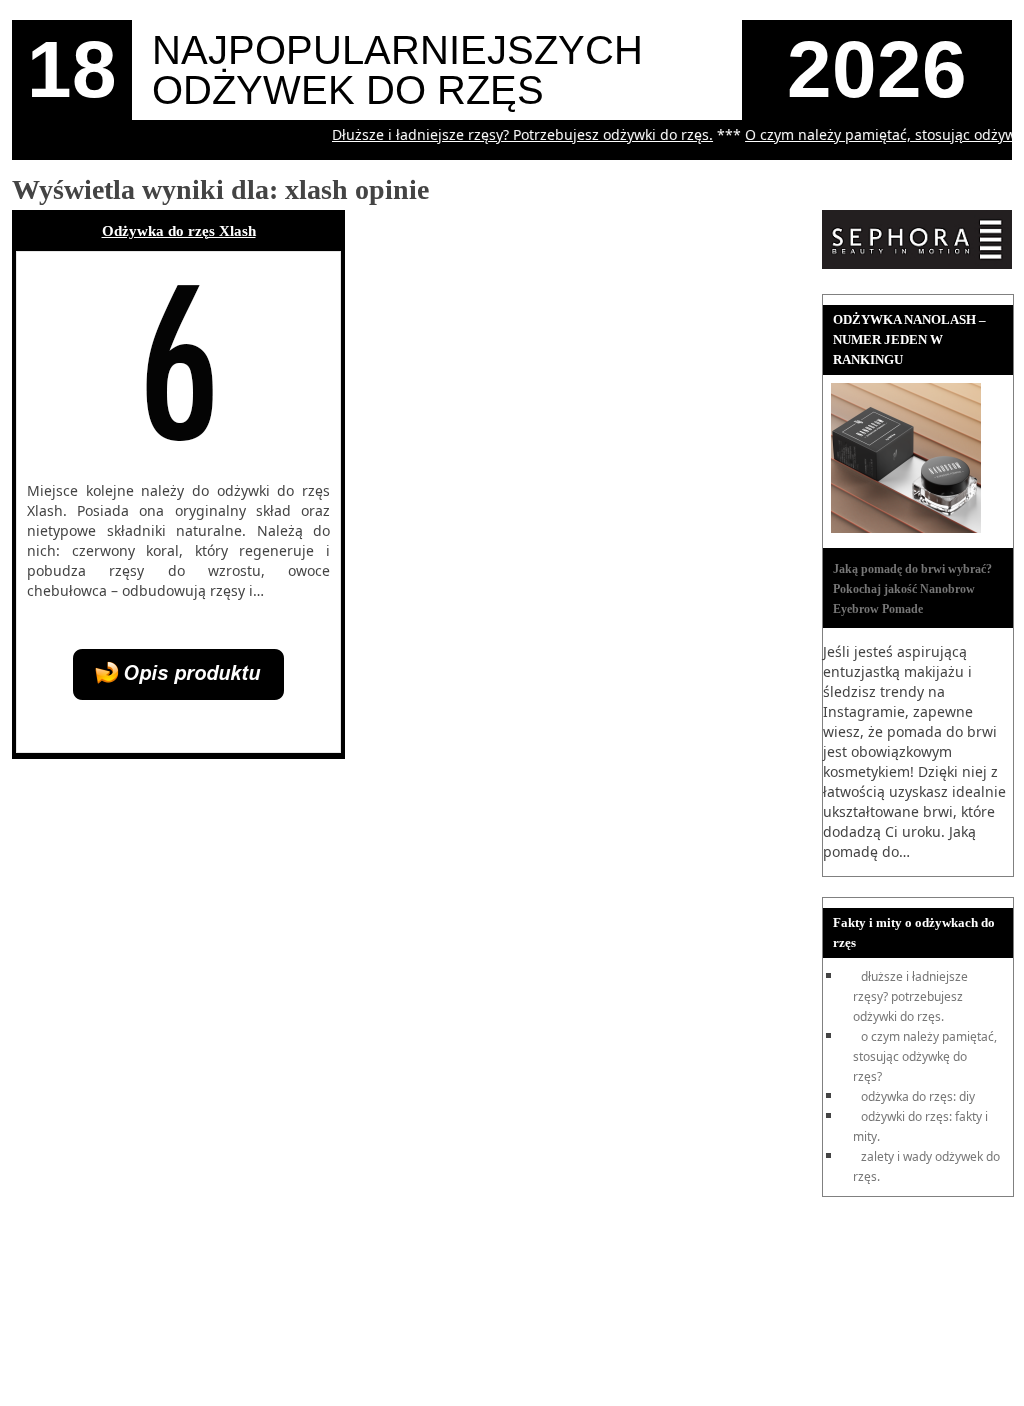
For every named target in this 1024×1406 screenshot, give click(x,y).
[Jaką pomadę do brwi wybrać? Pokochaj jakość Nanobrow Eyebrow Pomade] (906, 528)
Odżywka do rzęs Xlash (179, 231)
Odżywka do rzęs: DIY (918, 1096)
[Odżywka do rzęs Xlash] (178, 694)
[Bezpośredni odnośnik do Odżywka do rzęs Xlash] (177, 456)
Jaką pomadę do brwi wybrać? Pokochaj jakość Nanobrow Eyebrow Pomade (912, 589)
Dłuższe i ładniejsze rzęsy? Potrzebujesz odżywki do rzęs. (509, 134)
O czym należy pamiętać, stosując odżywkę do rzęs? (925, 1056)
